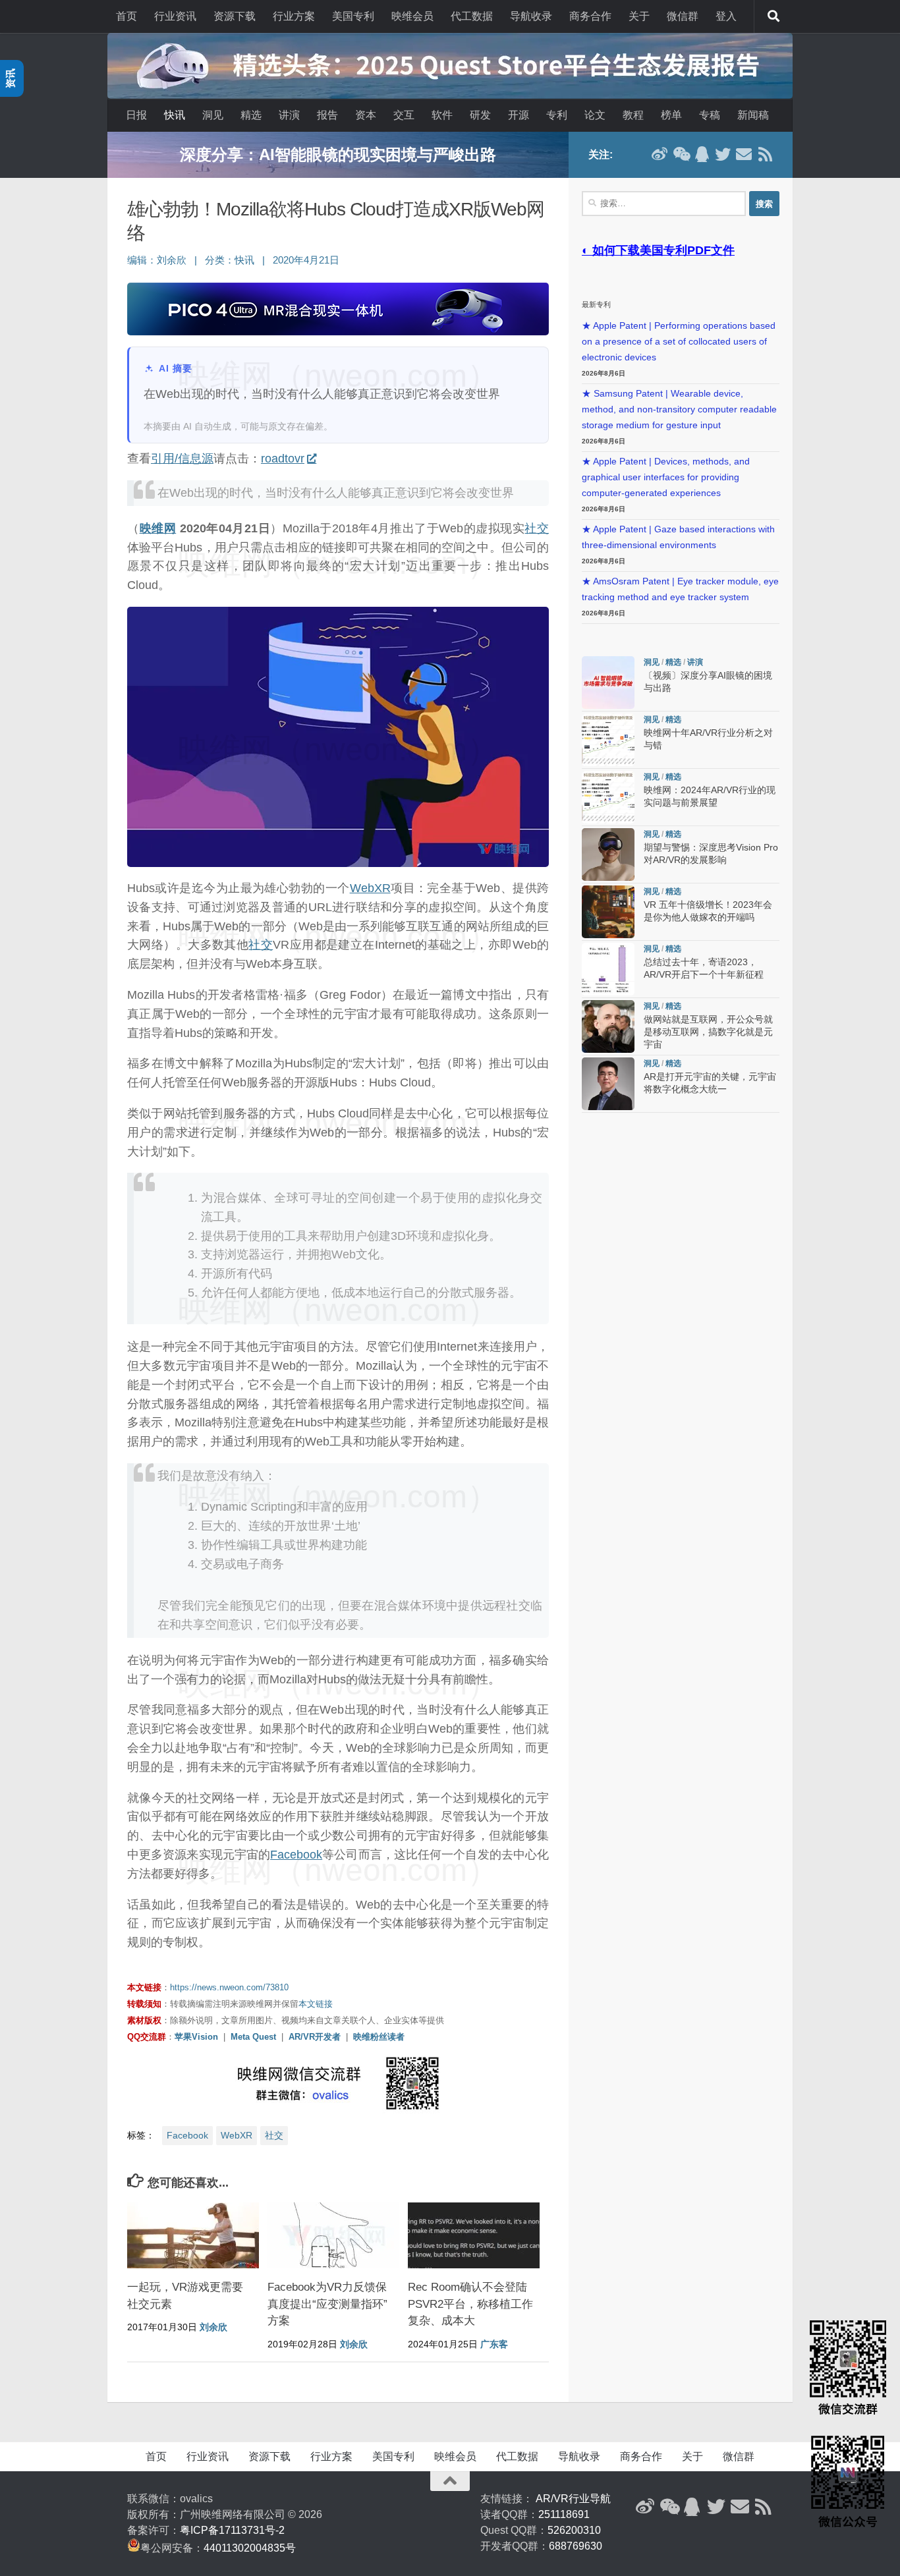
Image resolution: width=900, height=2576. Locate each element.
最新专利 (596, 304)
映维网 (158, 528)
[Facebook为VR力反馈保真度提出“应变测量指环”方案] (333, 2235)
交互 (404, 115)
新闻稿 (753, 115)
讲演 (289, 115)
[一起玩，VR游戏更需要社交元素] (193, 2235)
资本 (366, 115)
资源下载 (235, 16)
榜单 (671, 115)
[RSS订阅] (765, 154)
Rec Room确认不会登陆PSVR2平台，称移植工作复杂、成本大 (470, 2304)
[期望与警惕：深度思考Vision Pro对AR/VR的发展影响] (608, 854)
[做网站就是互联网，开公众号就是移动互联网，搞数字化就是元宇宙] (608, 1026)
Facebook (296, 1855)
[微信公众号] (681, 154)
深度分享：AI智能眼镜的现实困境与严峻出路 (338, 154)
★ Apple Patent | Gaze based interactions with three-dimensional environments (678, 537)
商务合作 (590, 16)
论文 (595, 115)
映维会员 (412, 16)
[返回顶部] (450, 2481)
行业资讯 (175, 16)
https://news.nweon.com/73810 (229, 1987)
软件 (442, 115)
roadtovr (283, 459)
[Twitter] (723, 154)
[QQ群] (702, 154)
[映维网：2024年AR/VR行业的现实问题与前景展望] (608, 797)
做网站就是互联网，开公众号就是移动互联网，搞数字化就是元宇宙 (708, 1032)
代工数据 (472, 16)
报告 (327, 115)
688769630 (576, 2546)
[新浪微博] (660, 154)
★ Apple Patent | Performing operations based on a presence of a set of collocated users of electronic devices (679, 342)
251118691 (564, 2514)
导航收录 (531, 16)
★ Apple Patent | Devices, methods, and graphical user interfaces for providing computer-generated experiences (666, 477)
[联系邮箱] (744, 154)
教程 (633, 115)
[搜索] (773, 16)
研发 (480, 115)
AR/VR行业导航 (573, 2499)
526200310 (574, 2530)
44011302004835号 (250, 2548)
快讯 (175, 115)
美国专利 (353, 16)
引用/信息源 (182, 459)
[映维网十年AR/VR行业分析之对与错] (608, 740)
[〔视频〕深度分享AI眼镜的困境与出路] (608, 683)
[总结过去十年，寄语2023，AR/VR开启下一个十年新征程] (608, 969)
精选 (251, 115)
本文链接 (316, 2004)
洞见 (213, 115)
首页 (127, 16)
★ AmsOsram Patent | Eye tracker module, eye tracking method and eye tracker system (680, 589)
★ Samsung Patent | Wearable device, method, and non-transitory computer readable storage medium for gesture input (679, 409)
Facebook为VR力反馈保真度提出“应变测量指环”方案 (327, 2304)
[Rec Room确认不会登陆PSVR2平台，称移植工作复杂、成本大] (474, 2235)
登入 (726, 16)
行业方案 (294, 16)
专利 (557, 115)
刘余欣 (172, 260)
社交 (537, 528)
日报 (136, 115)
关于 (639, 16)
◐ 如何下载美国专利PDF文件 (658, 250)
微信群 (683, 16)
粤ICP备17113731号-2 (232, 2530)
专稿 (710, 115)
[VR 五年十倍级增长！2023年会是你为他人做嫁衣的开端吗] (608, 912)
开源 (519, 115)
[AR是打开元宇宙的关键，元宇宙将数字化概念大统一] (608, 1084)
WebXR (370, 888)
